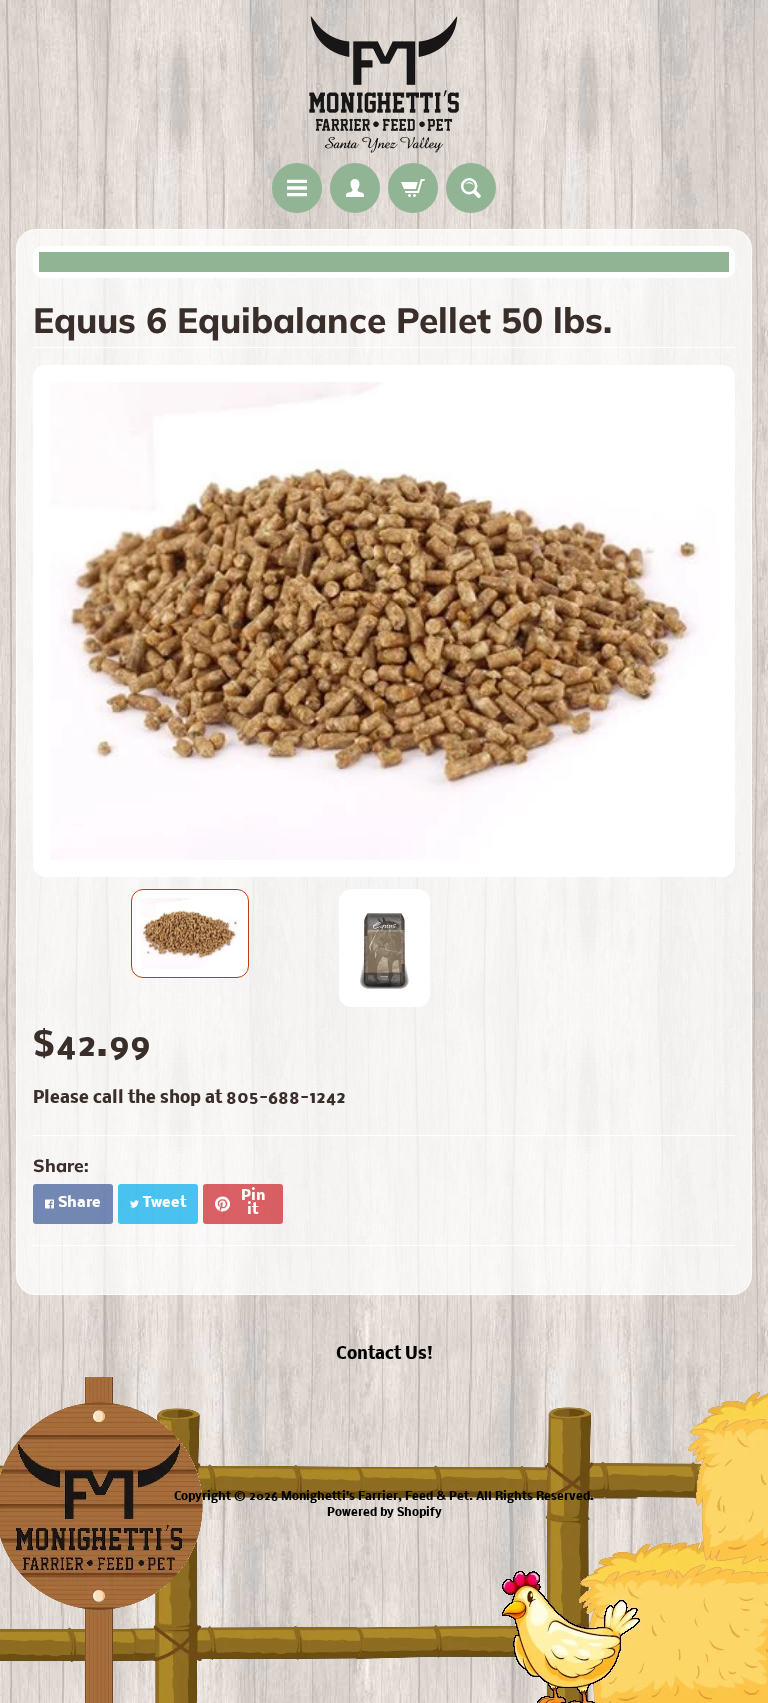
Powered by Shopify (384, 1513)
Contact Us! (384, 1354)
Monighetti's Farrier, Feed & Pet (375, 1497)
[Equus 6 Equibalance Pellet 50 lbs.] (190, 934)
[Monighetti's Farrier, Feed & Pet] (384, 84)
